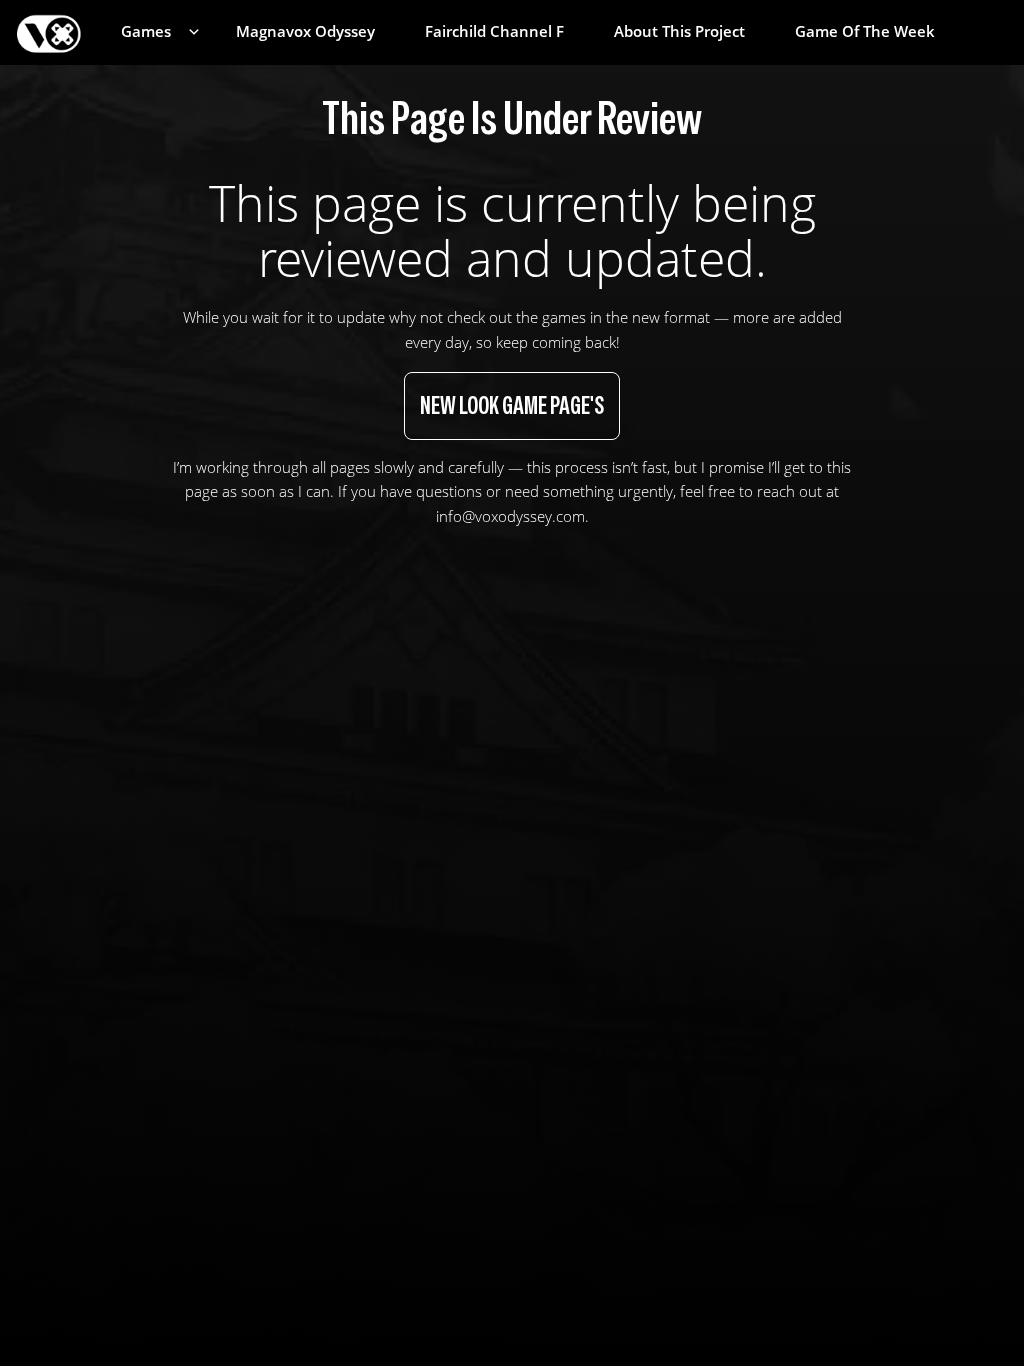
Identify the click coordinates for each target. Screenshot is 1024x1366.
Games (146, 31)
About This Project (679, 31)
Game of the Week (865, 31)
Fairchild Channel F (494, 31)
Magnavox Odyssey (305, 31)
